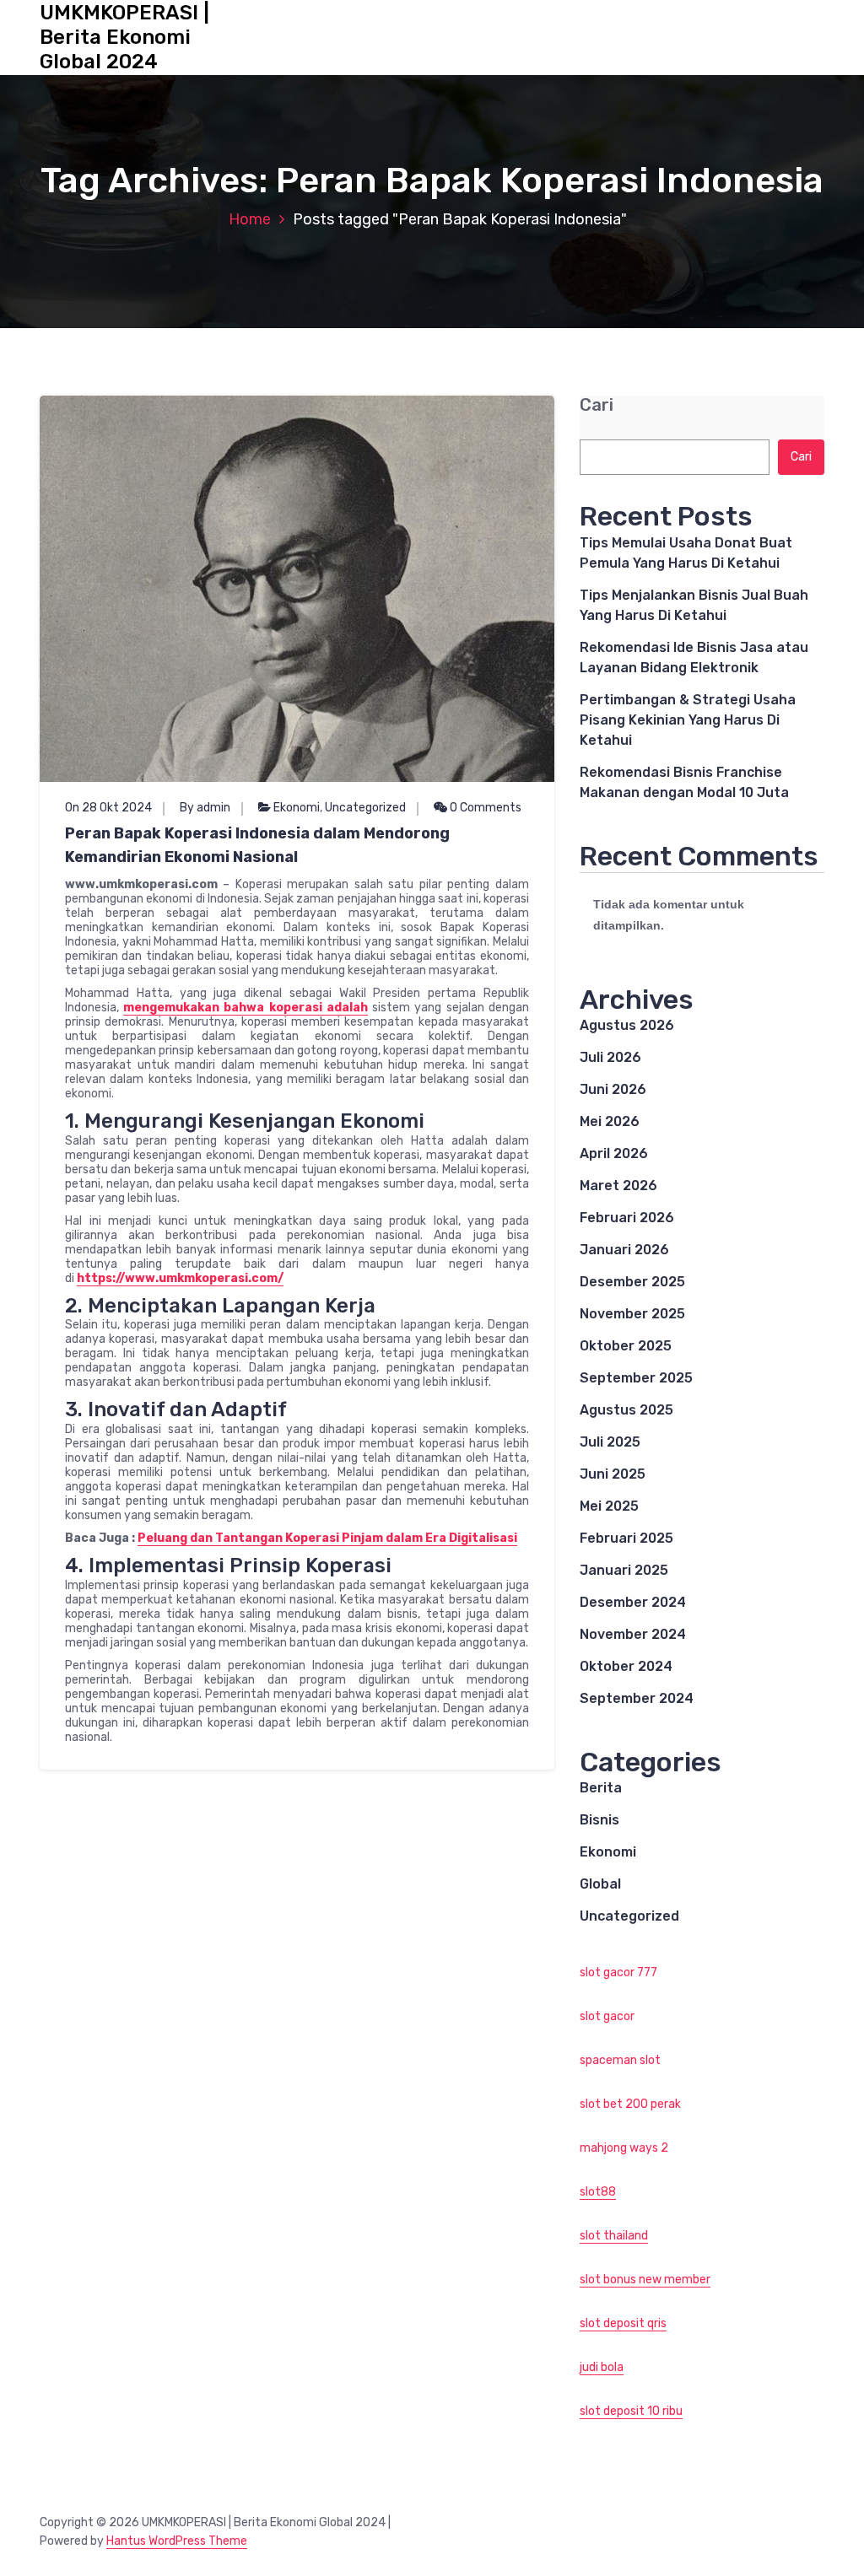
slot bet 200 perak (630, 2104)
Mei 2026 (610, 1121)
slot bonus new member (645, 2280)
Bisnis (599, 1820)
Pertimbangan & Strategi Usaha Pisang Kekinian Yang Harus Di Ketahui (688, 720)
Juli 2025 (610, 1442)
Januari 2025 (624, 1570)
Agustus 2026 (627, 1025)
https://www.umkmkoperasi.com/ (180, 1278)
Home (250, 219)
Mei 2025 (609, 1506)
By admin (205, 808)
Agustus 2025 (626, 1410)
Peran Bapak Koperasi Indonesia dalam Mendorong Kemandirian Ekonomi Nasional (257, 845)
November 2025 (632, 1314)
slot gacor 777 (618, 1972)
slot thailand (614, 2236)
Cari (597, 405)
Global (600, 1884)
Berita (601, 1788)
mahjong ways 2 (624, 2148)
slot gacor (607, 2016)
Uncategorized (365, 808)
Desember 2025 (632, 1282)
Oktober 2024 (626, 1666)
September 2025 (636, 1378)
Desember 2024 (633, 1602)
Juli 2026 (610, 1057)
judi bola (602, 2367)
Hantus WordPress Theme (177, 2541)
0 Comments (484, 808)
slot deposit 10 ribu (631, 2411)
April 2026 (614, 1153)
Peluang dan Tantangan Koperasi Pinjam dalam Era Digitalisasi (327, 1538)
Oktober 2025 (626, 1346)
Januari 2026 (624, 1250)
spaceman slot (620, 2060)
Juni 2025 (613, 1474)
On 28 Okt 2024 (108, 808)
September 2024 (637, 1698)
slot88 (598, 2192)
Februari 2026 (627, 1218)
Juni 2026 (613, 1089)
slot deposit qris (623, 2323)
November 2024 (633, 1634)
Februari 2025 (626, 1538)
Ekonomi (297, 808)
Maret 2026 (618, 1186)
